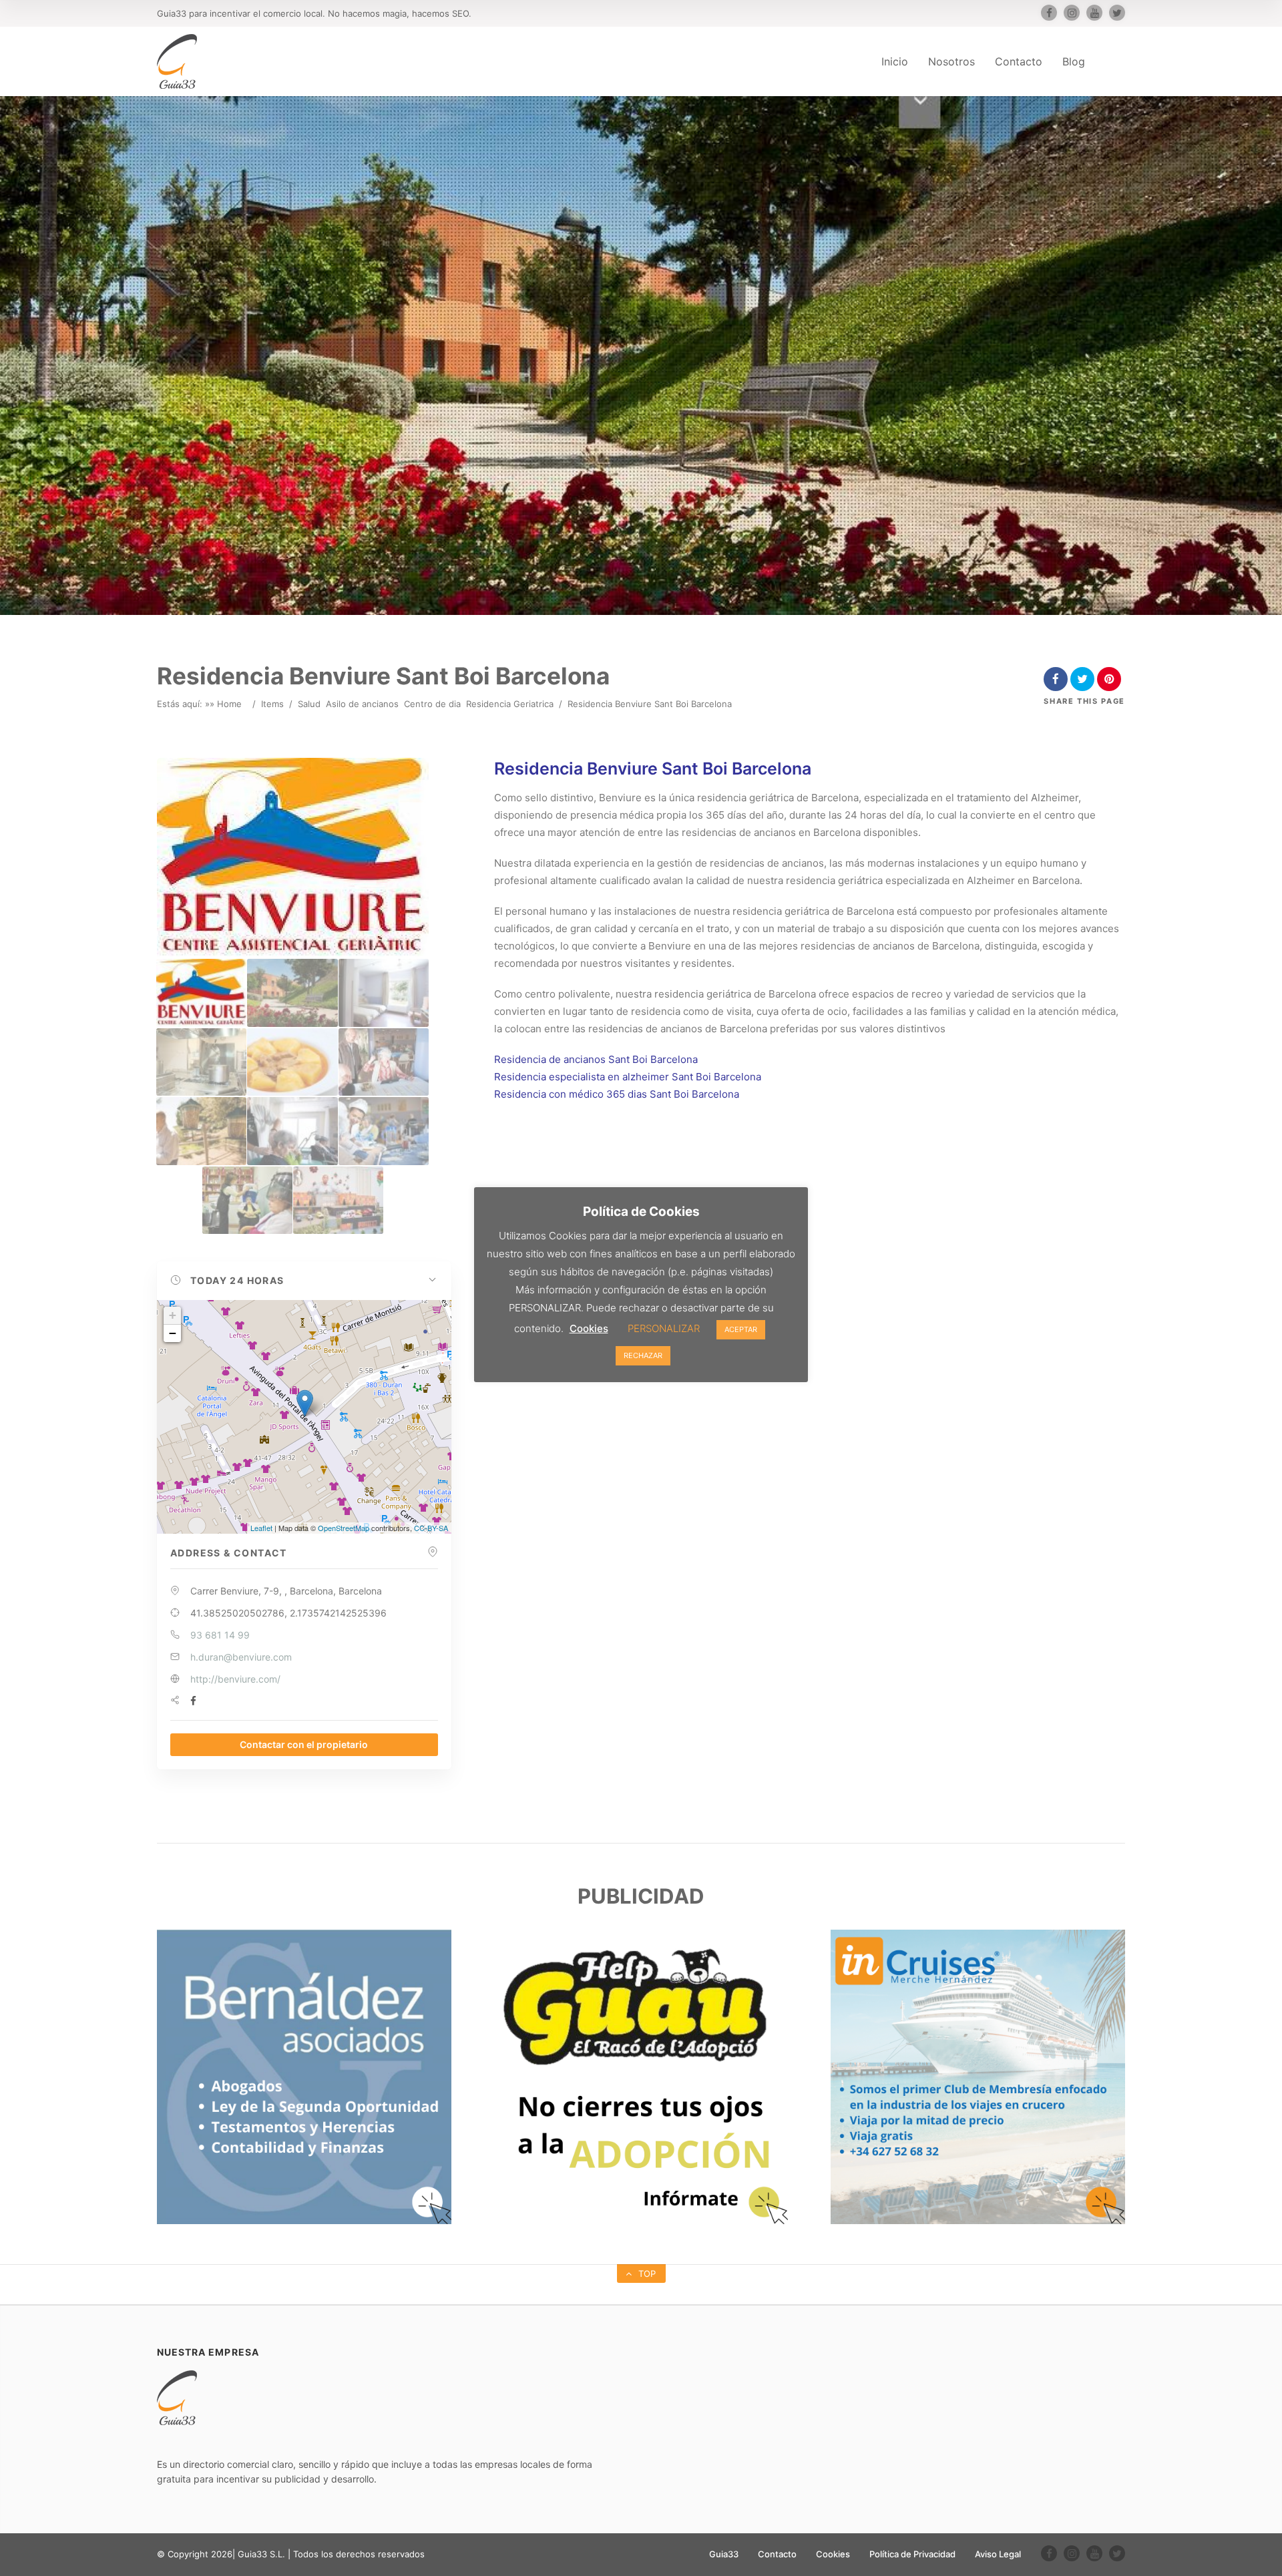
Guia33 (724, 2554)
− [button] (173, 1333)
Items (272, 704)
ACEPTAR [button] (741, 1329)
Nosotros (951, 61)
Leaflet (261, 1528)
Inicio (895, 61)
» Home (226, 704)
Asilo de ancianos (362, 704)
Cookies (833, 2554)
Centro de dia (432, 704)
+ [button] (173, 1315)
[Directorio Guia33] (177, 61)
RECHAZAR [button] (643, 1355)
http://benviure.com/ (235, 1679)
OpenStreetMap (344, 1528)
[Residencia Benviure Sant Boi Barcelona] (201, 993)
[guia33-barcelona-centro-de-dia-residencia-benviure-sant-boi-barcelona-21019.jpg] (201, 1062)
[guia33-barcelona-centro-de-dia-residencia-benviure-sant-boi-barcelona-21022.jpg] (201, 1131)
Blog (1074, 61)
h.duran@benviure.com (241, 1657)
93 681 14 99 (220, 1635)
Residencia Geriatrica (510, 704)
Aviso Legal (998, 2554)
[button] (304, 1281)
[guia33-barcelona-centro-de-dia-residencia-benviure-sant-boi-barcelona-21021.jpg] (384, 1062)
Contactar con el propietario (304, 1744)
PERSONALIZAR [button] (664, 1328)
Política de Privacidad (912, 2554)
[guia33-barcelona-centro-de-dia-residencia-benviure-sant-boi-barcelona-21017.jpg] (292, 993)
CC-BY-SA (431, 1528)
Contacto (1019, 61)
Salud (309, 704)
